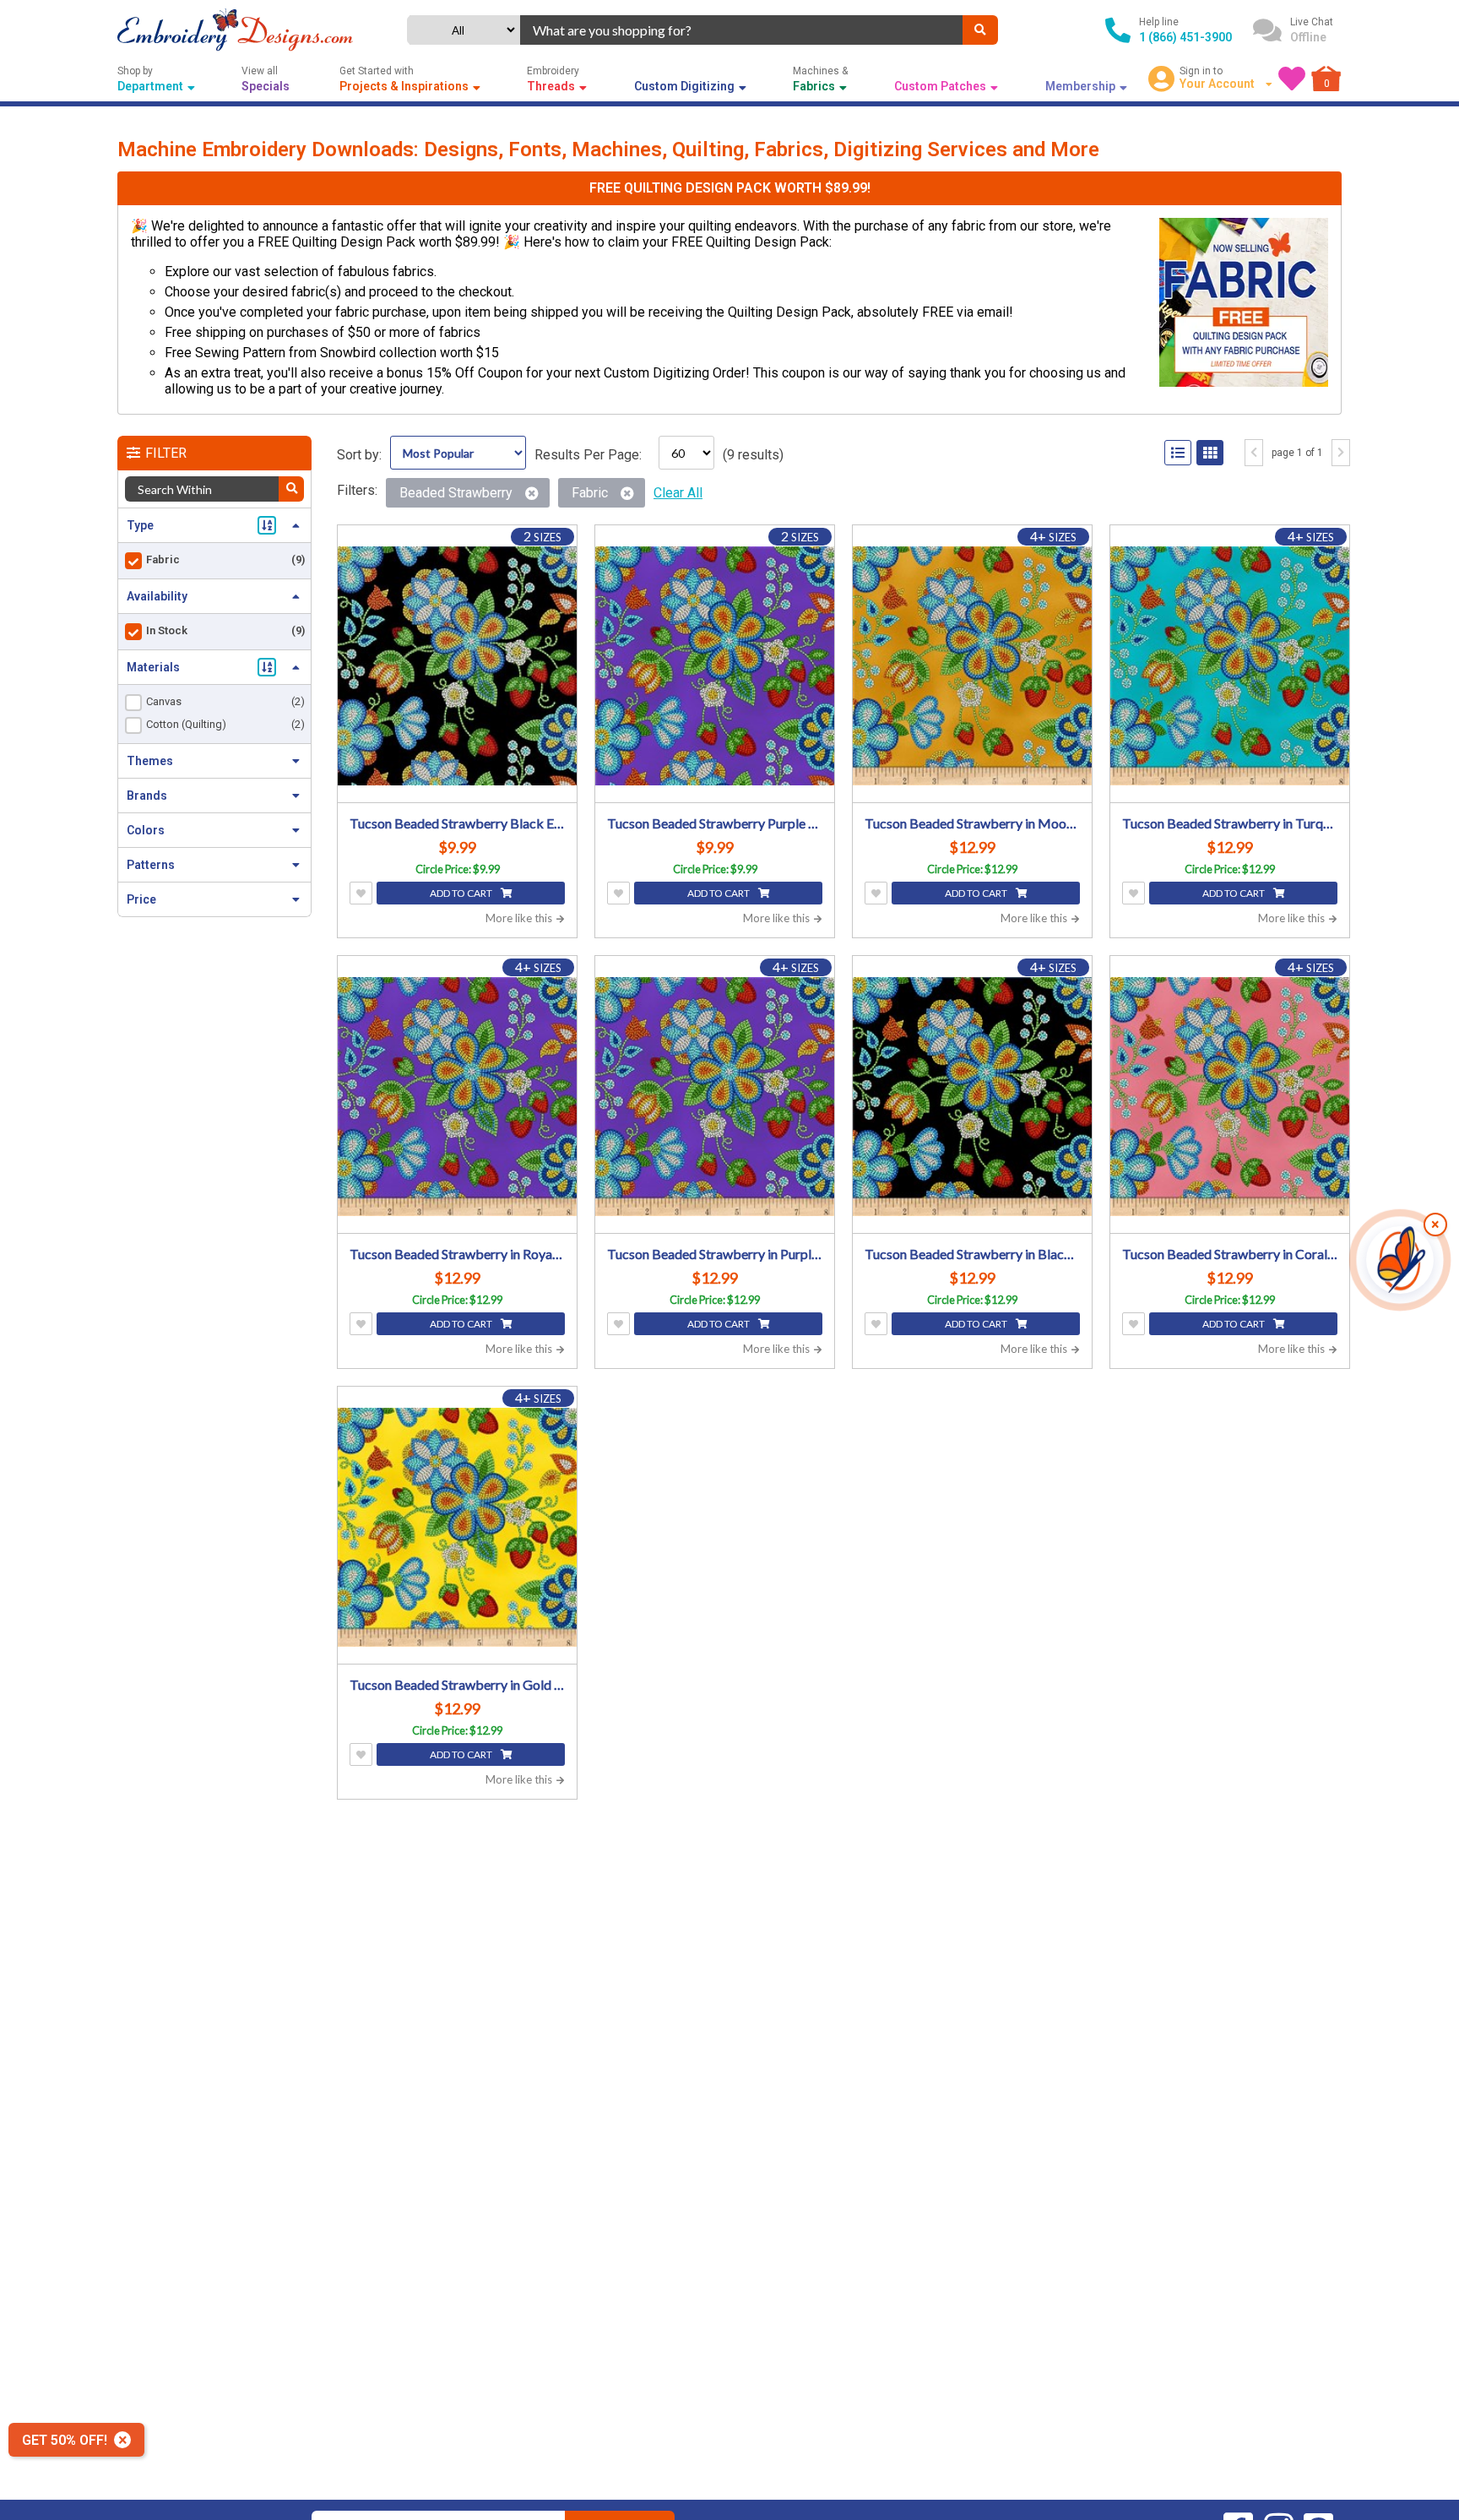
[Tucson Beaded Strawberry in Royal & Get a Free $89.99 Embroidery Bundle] (457, 1097)
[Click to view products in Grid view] (1210, 453)
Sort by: (359, 455)
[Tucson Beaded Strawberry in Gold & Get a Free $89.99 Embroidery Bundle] (457, 1527)
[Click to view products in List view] (1178, 453)
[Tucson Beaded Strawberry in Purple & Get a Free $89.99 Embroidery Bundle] (715, 1097)
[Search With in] (291, 489)
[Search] (980, 30)
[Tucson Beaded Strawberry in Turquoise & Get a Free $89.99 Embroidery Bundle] (1230, 666)
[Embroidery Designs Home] (235, 30)
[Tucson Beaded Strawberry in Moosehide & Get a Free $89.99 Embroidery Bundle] (972, 666)
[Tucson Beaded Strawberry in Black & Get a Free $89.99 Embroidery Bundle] (972, 1097)
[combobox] (741, 30)
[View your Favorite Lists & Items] (1292, 79)
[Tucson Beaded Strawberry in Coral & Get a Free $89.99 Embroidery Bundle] (1230, 1097)
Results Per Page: (588, 455)
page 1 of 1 (1297, 453)
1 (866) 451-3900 (1185, 37)
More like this (520, 918)
